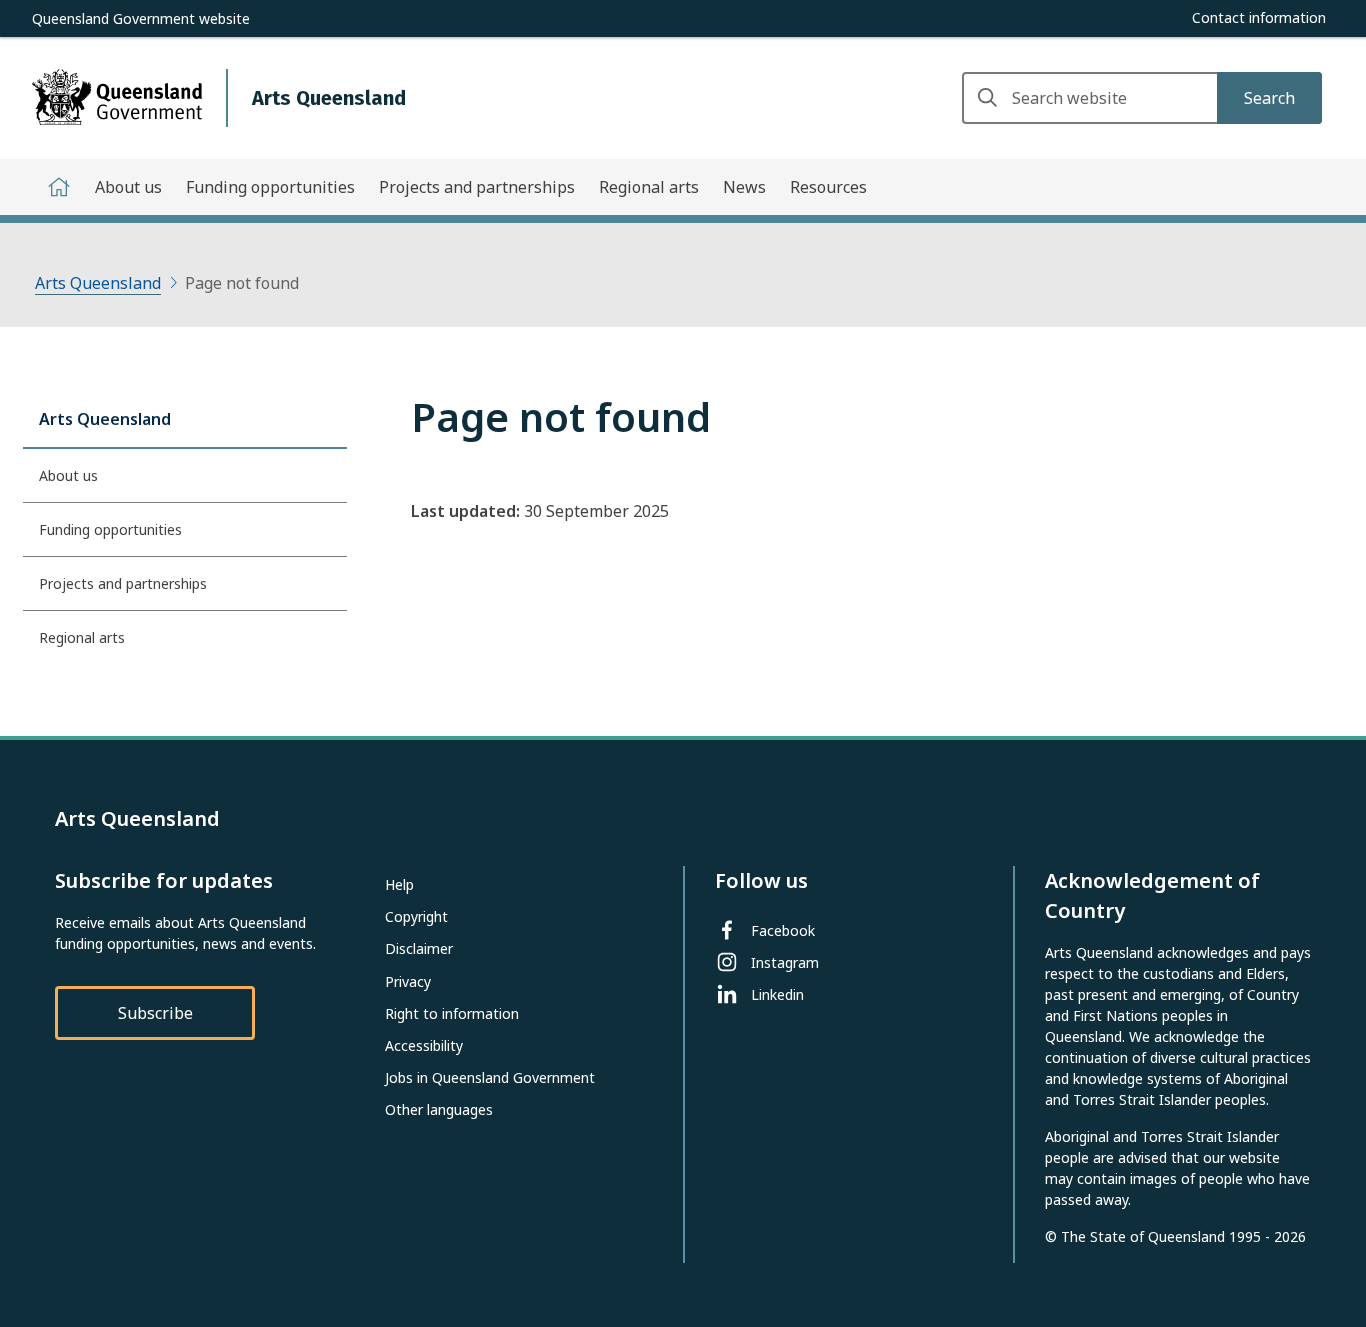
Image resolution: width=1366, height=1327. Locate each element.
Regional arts (649, 187)
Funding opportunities (270, 187)
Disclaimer (419, 948)
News (744, 187)
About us (128, 187)
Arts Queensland (98, 283)
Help (399, 884)
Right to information (452, 1013)
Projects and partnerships (477, 187)
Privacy (408, 981)
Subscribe (155, 1013)
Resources (828, 187)
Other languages (439, 1109)
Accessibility (424, 1045)
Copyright (416, 916)
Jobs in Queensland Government (490, 1077)
